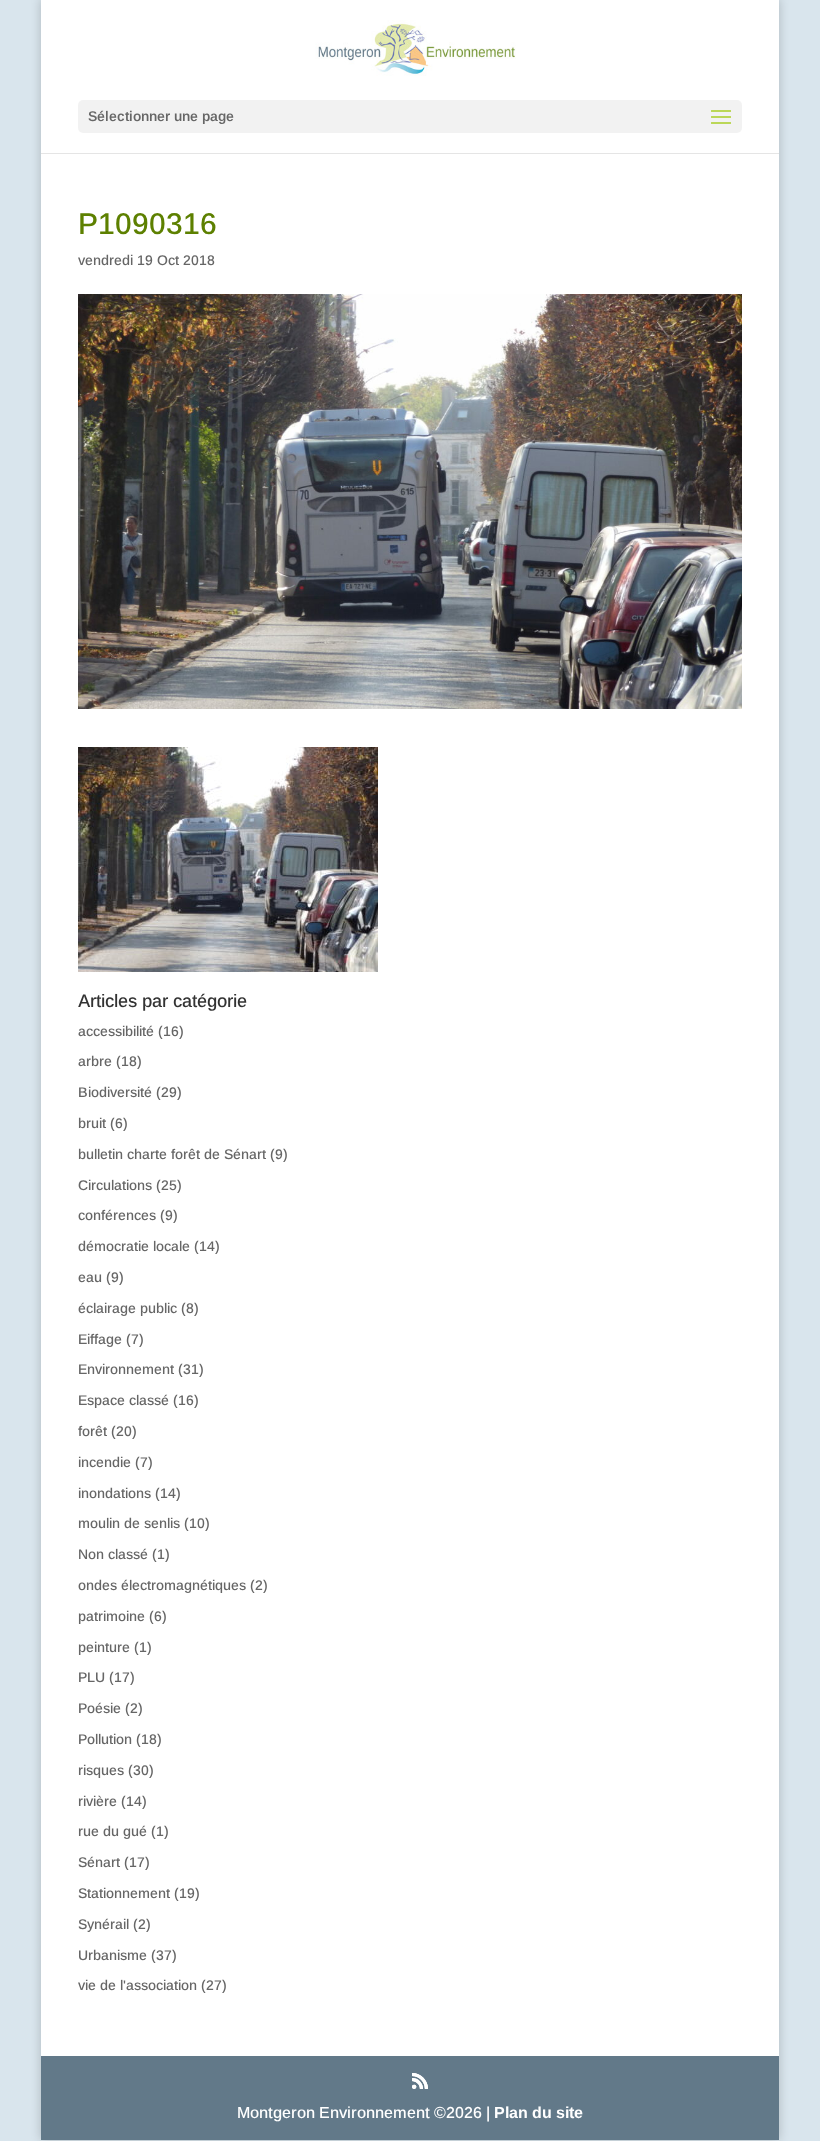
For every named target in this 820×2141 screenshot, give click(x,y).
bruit (92, 1123)
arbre (95, 1061)
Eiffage (100, 1339)
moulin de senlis (129, 1523)
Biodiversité (115, 1092)
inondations (114, 1493)
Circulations (115, 1185)
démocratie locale (134, 1246)
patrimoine (111, 1616)
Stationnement (124, 1893)
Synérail (103, 1924)
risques (101, 1770)
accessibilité (116, 1031)
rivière (97, 1801)
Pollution (105, 1739)
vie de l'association (137, 1985)
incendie (104, 1462)
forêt (92, 1431)
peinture (104, 1647)
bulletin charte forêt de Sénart (172, 1154)
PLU (91, 1677)
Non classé (113, 1554)
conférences (117, 1215)
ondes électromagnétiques (162, 1585)
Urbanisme (112, 1955)
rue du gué (112, 1831)
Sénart (99, 1862)
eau (90, 1277)
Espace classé (123, 1400)
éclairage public (127, 1308)
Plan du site (538, 2112)
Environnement (126, 1369)
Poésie (99, 1708)
